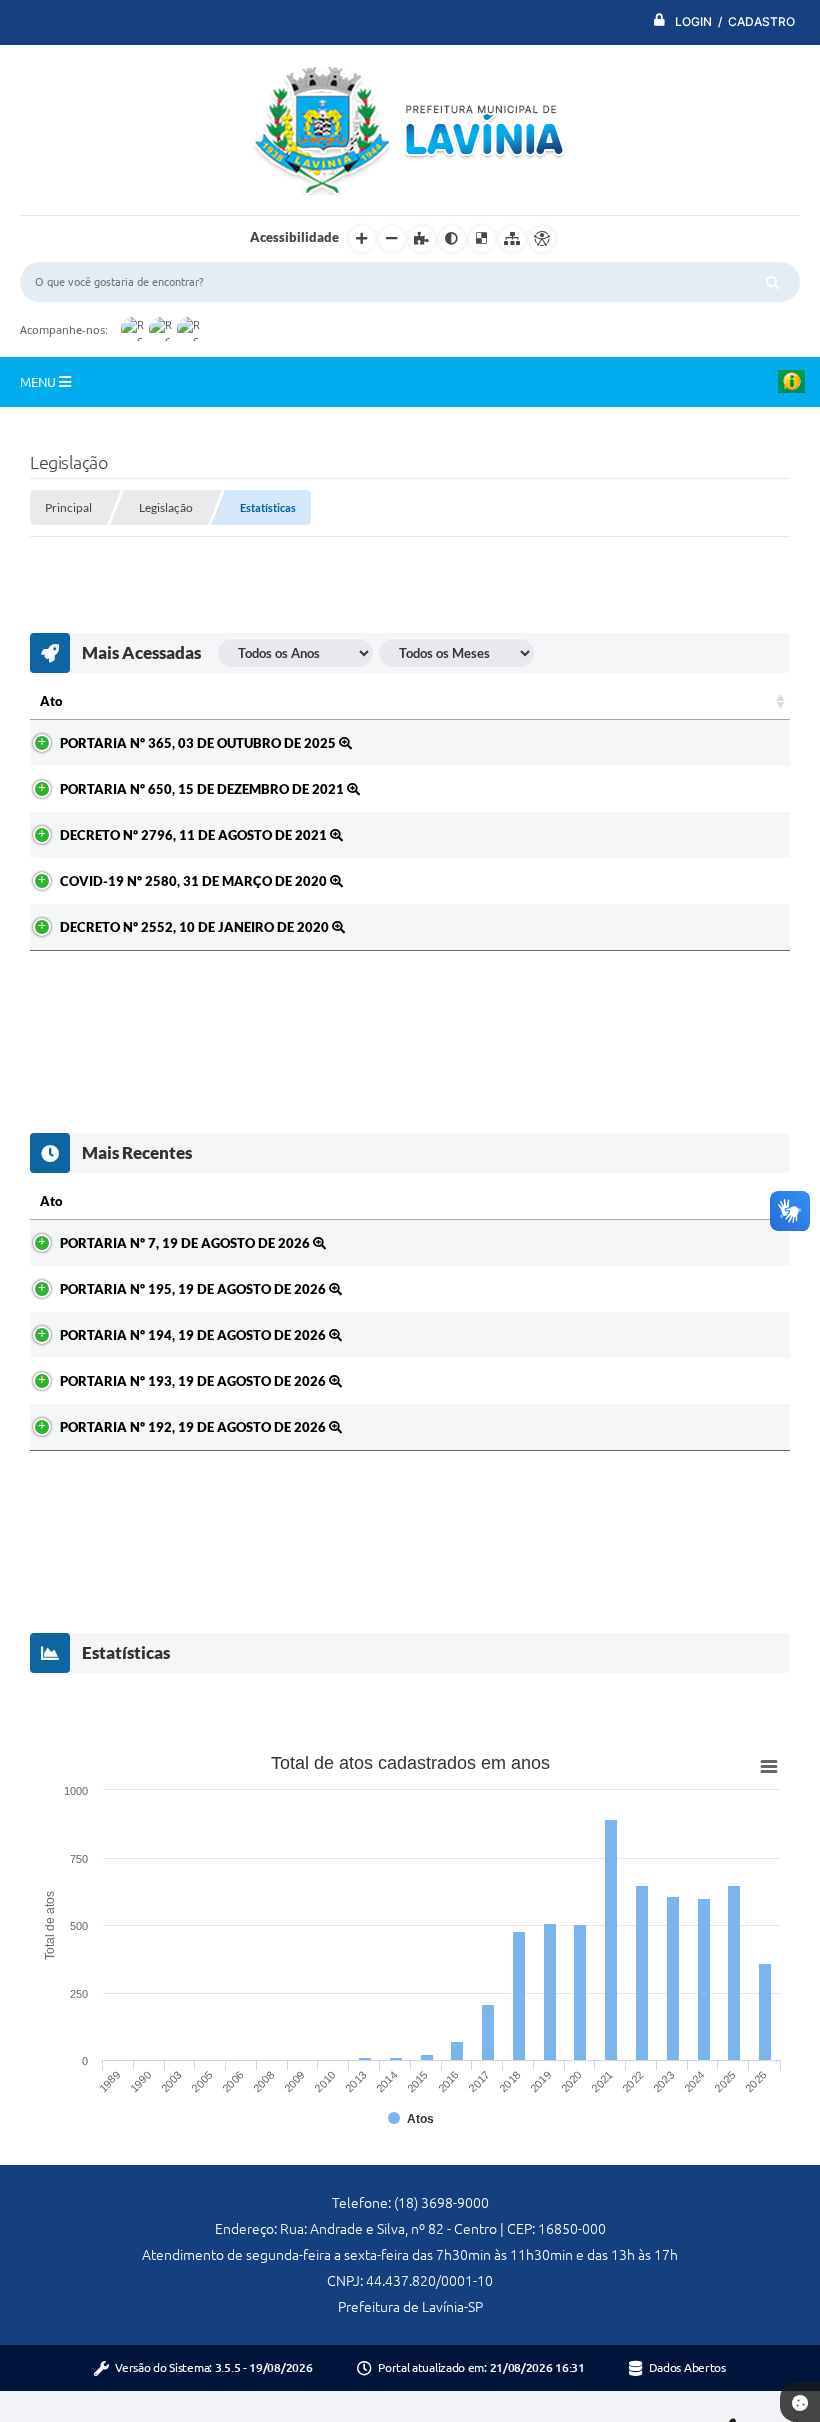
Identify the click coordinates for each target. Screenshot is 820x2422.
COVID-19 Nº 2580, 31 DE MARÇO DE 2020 (195, 881)
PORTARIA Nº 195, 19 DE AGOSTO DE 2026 (194, 1289)
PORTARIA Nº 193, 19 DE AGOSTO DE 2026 (194, 1381)
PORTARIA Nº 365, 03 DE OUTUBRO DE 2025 (199, 743)
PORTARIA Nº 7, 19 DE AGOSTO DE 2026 (186, 1243)
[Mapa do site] (512, 239)
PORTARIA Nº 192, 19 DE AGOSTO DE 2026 (194, 1427)
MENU (39, 382)
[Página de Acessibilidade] (542, 239)
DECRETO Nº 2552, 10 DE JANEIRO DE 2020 (196, 927)
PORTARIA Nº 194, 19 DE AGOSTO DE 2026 (194, 1335)
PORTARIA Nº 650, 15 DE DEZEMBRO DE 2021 (203, 789)
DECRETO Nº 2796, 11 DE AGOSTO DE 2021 (195, 835)
